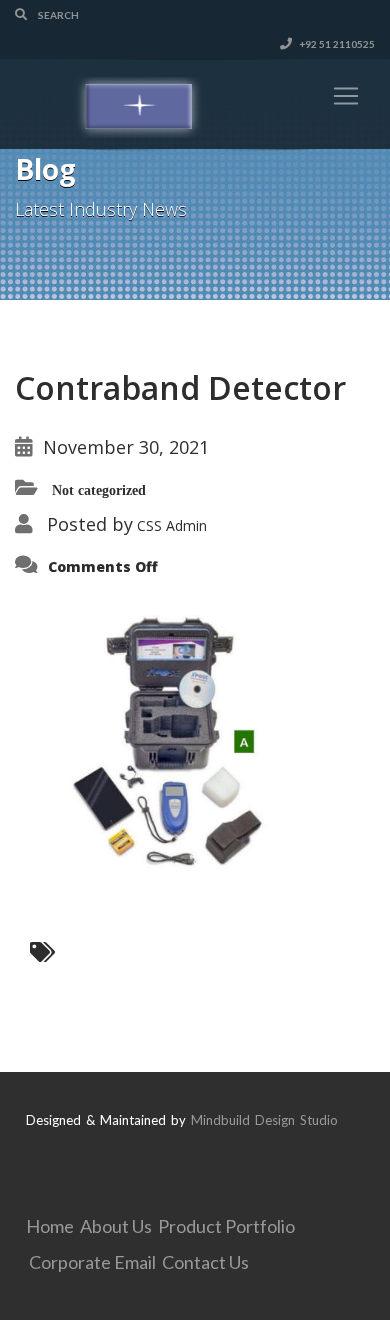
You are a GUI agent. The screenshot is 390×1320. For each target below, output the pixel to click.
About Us (116, 1226)
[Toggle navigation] (346, 96)
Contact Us (205, 1262)
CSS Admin (172, 525)
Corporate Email (92, 1262)
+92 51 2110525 (336, 44)
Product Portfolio (226, 1226)
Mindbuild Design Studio (264, 1120)
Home (50, 1226)
